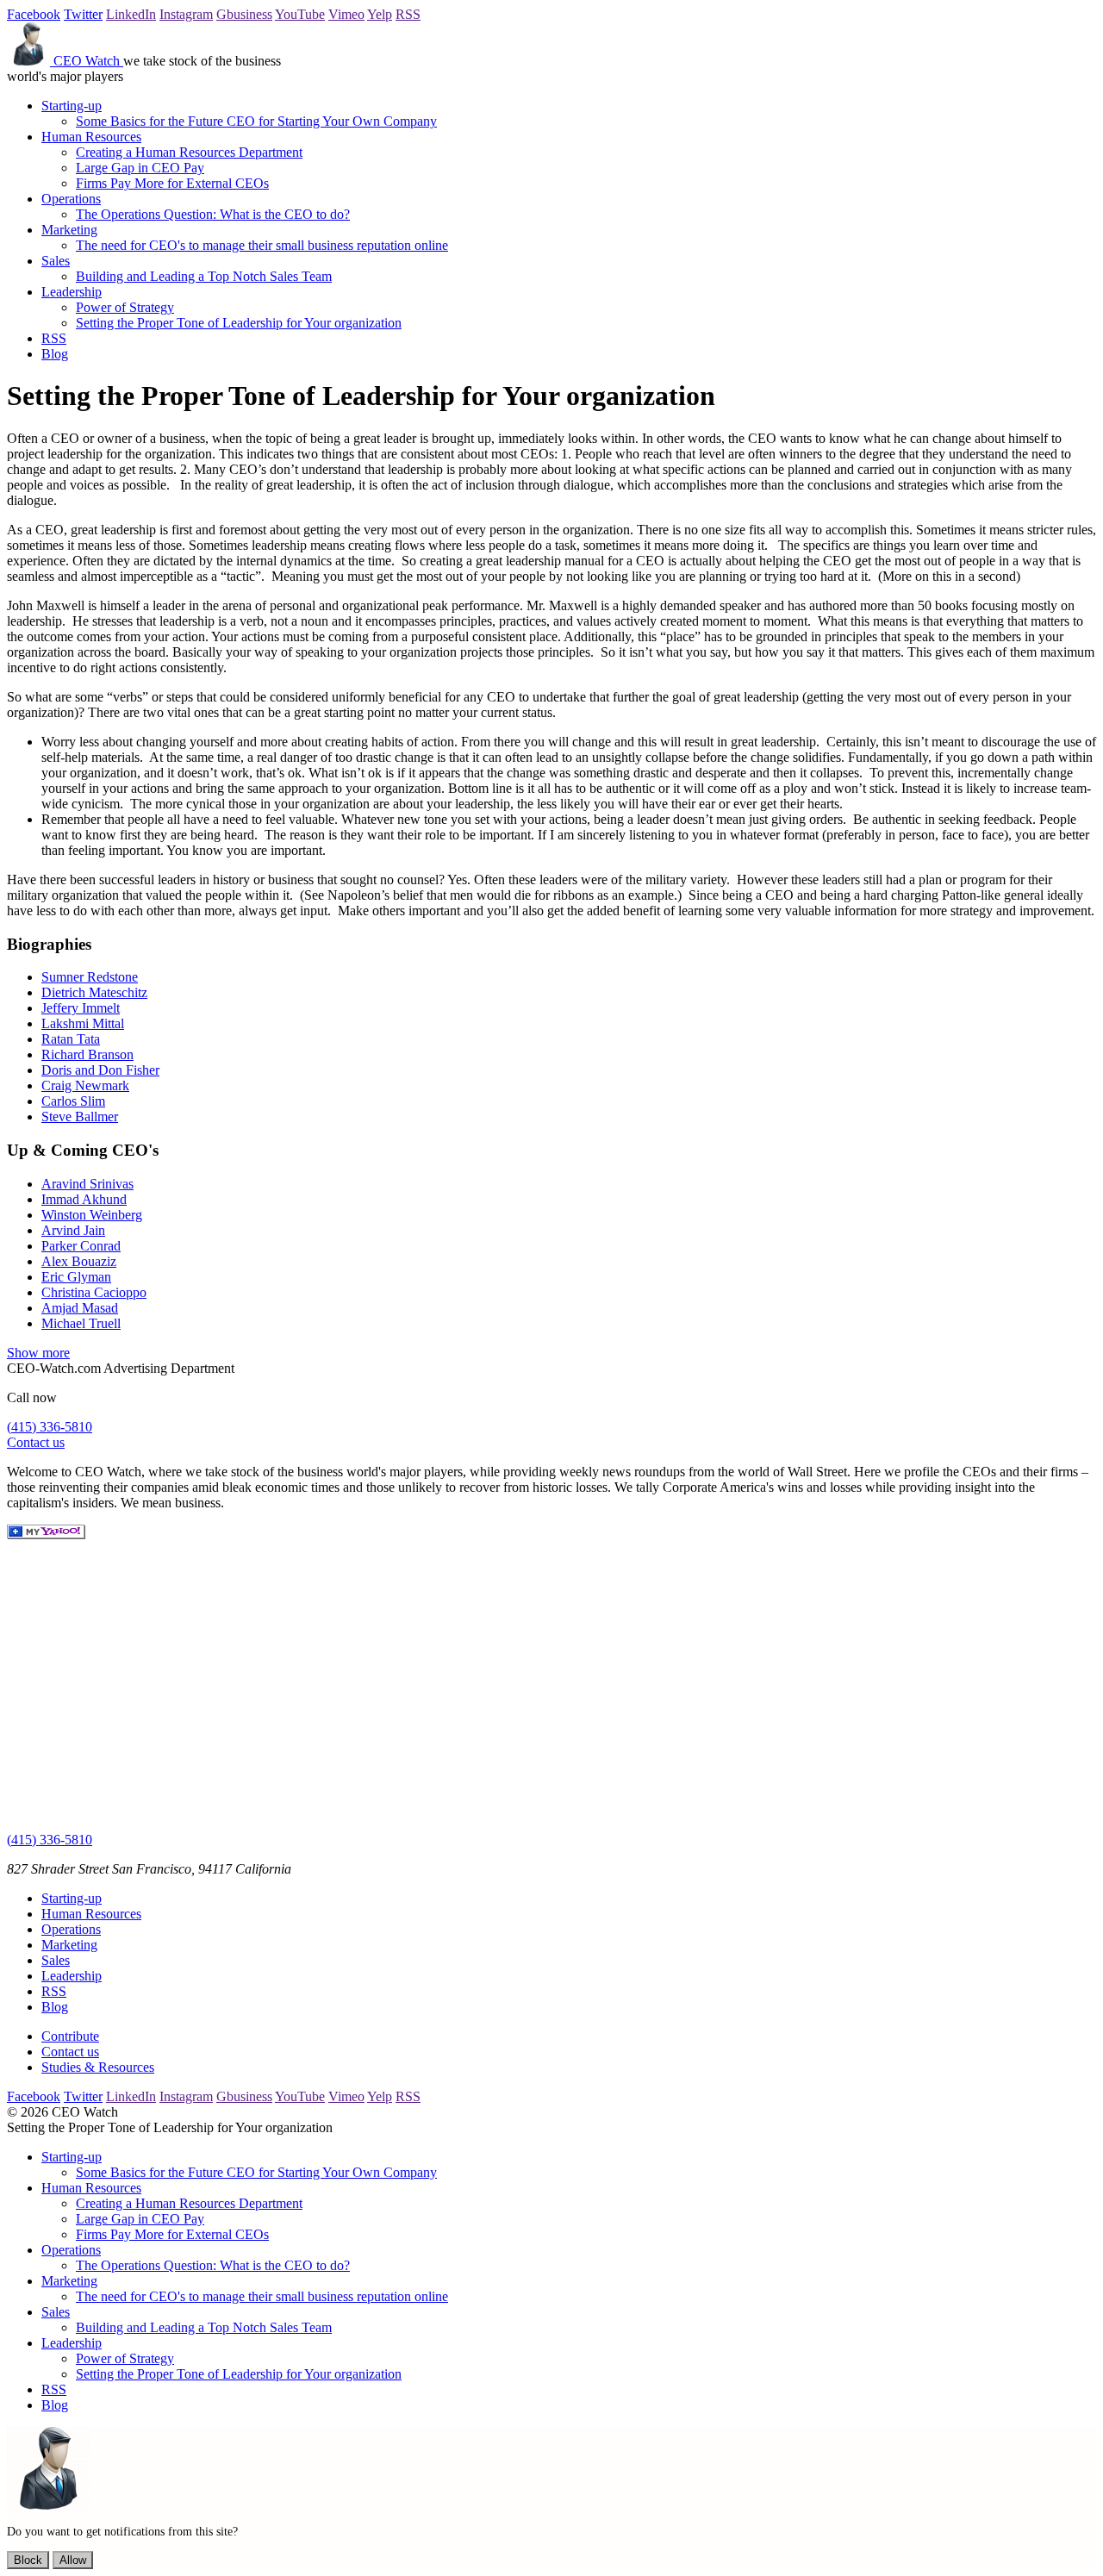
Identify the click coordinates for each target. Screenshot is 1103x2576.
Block (28, 2560)
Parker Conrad (81, 1246)
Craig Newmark (85, 1085)
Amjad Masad (80, 1308)
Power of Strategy (125, 307)
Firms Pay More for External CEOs (172, 183)
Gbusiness (244, 14)
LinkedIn (131, 14)
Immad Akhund (84, 1199)
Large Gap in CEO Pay (140, 168)
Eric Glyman (76, 1277)
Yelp (380, 14)
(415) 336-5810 (50, 1427)
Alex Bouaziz (79, 1261)
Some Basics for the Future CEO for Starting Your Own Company (256, 121)
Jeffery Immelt (81, 1008)
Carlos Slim (73, 1101)
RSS (408, 14)
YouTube (300, 14)
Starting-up (72, 106)
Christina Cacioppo (94, 1292)
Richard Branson (87, 1054)
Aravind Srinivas (87, 1184)
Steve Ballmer (80, 1116)
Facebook (34, 14)
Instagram (186, 14)
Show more (38, 1353)
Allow (73, 2560)
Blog (55, 354)
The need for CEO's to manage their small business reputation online (262, 245)
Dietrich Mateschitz (94, 992)
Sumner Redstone (90, 977)
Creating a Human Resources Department (189, 152)
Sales (56, 261)
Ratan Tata (71, 1039)
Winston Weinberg (92, 1215)
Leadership (72, 292)
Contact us (36, 1442)
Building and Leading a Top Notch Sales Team (204, 276)
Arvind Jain (73, 1230)
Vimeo (346, 14)
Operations (71, 199)
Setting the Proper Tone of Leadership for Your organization (239, 323)
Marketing (69, 230)
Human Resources (91, 137)
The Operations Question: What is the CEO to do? (213, 214)
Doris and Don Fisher (100, 1070)
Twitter (83, 14)
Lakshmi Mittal (83, 1023)
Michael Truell (81, 1323)
